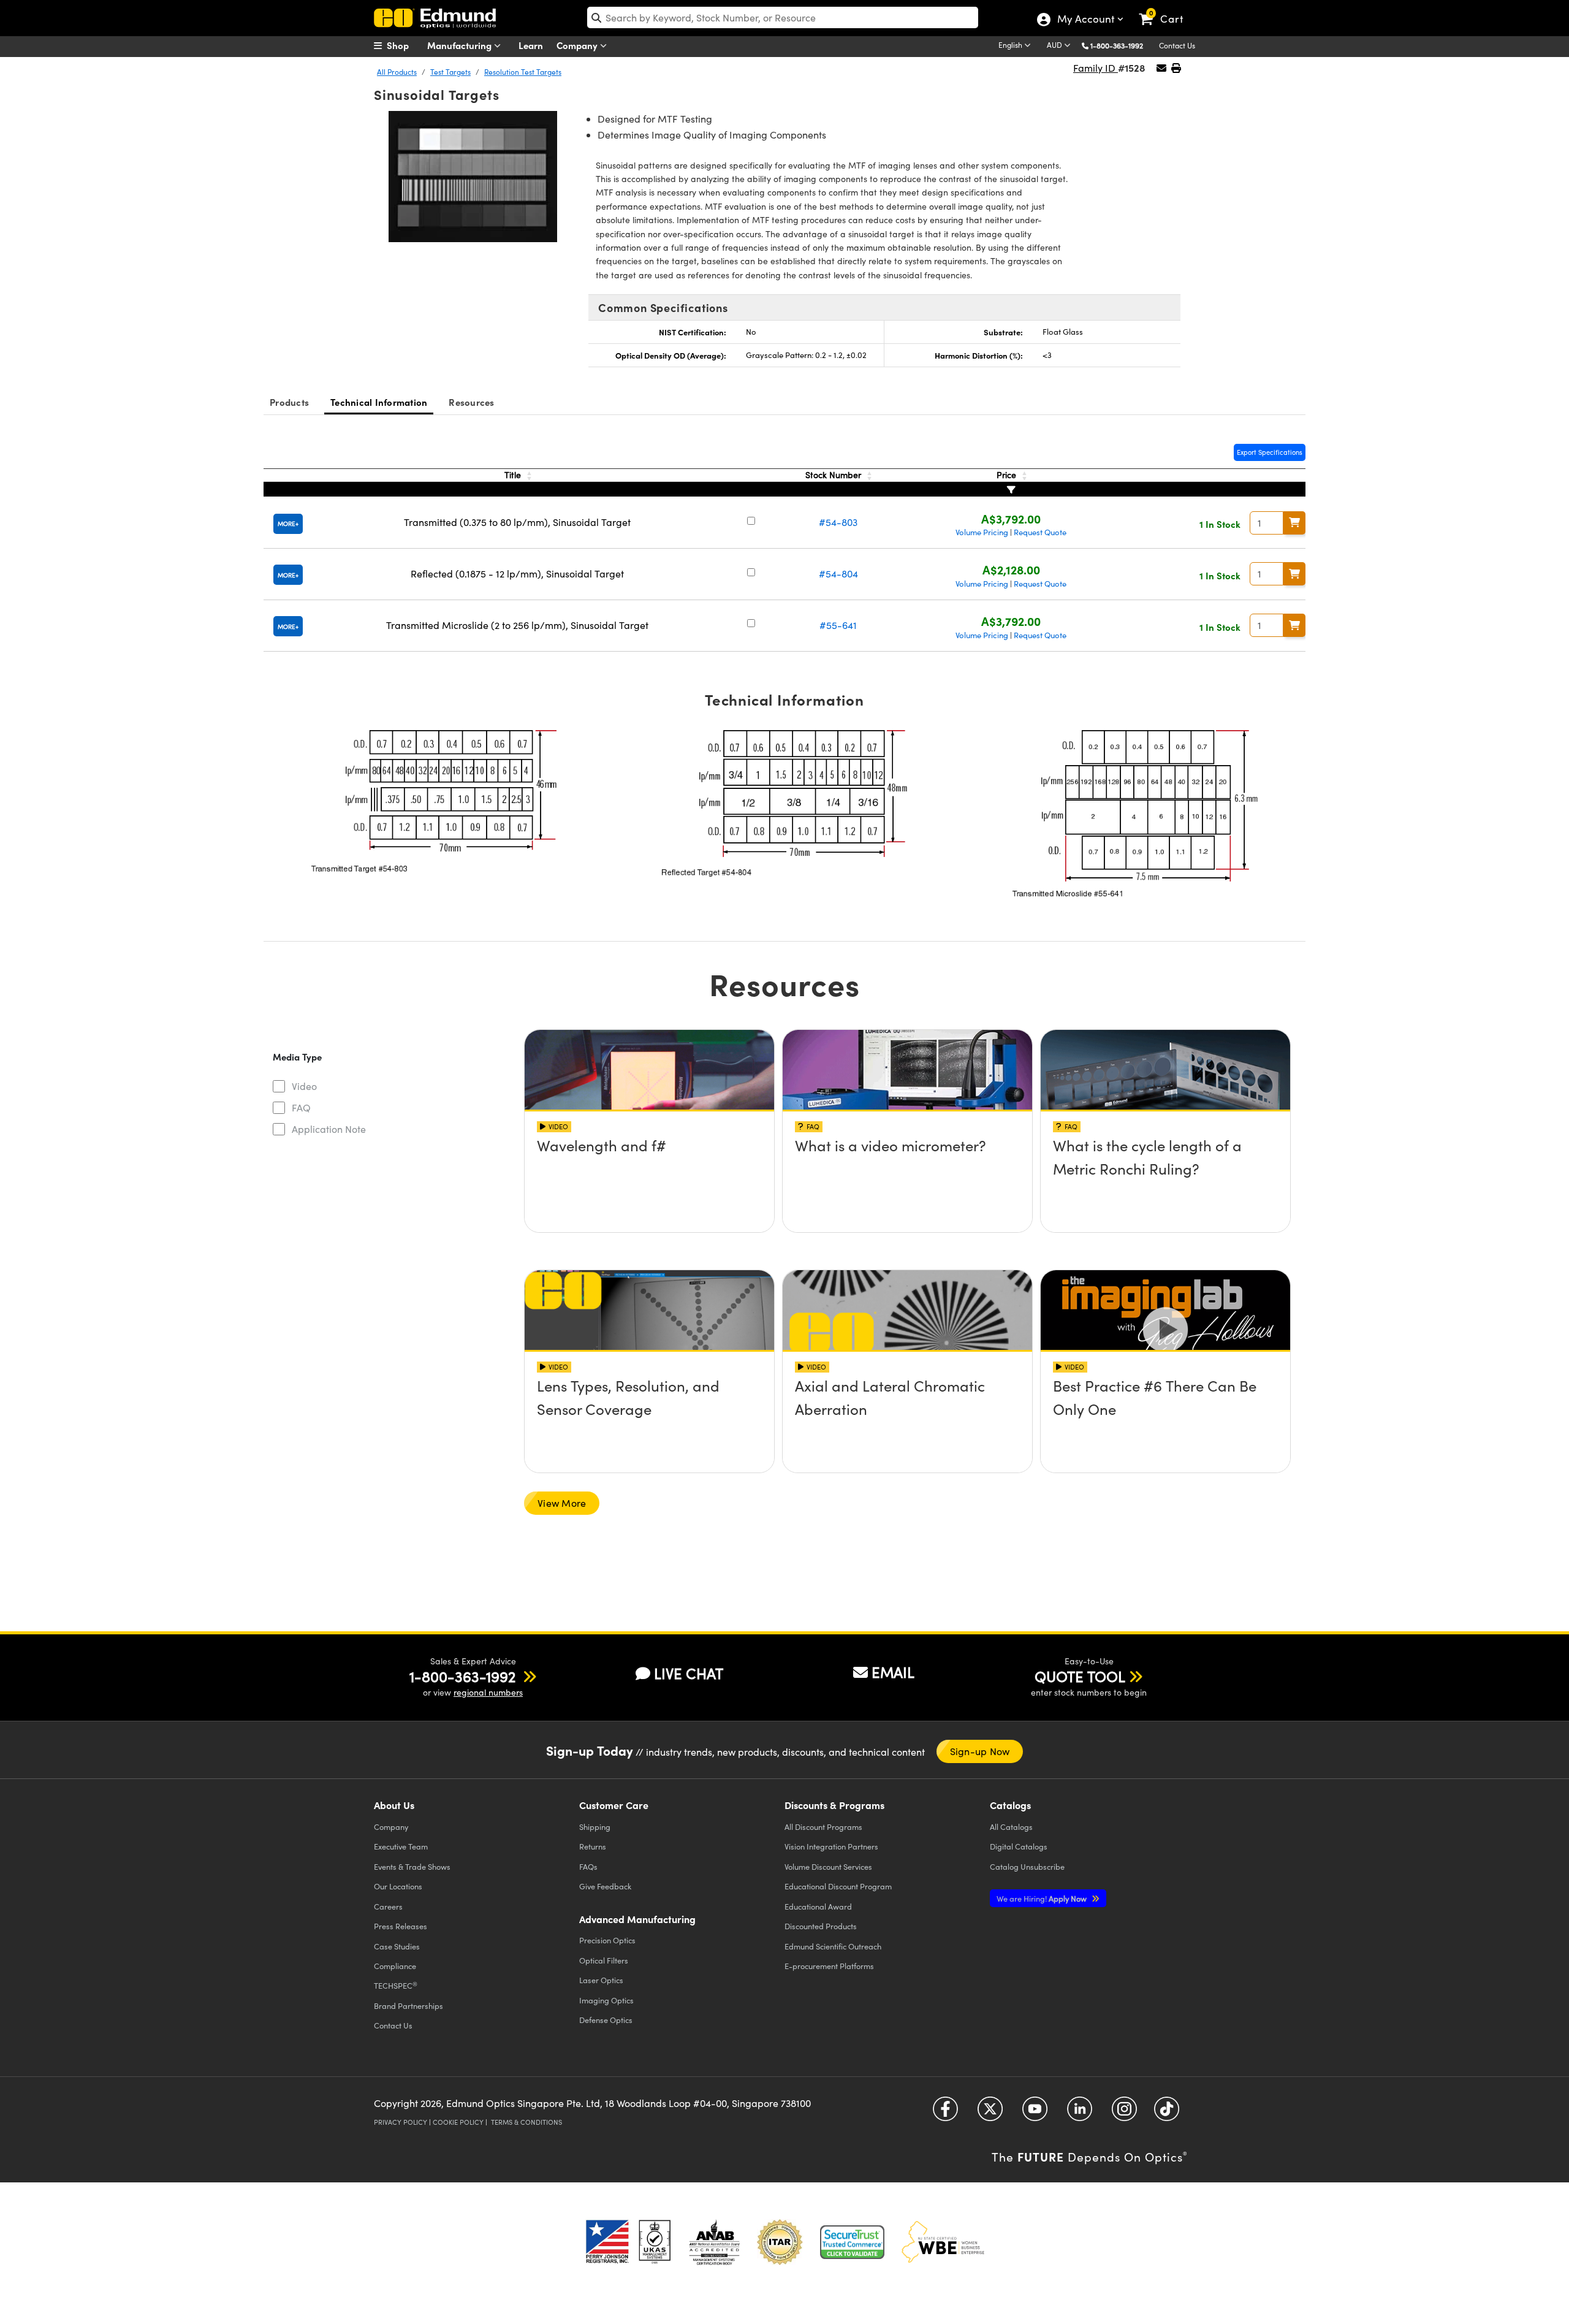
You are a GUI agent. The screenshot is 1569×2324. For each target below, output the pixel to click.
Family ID (1096, 68)
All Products (397, 72)
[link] (1167, 9)
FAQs (588, 1866)
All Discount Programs (823, 1827)
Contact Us (1177, 45)
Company (578, 45)
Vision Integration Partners (831, 1846)
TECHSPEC (396, 1986)
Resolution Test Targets (523, 72)
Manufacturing (461, 45)
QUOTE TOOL (1080, 1676)
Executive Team (401, 1846)
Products (289, 402)
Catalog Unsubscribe (1027, 1866)
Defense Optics (606, 2020)
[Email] (1161, 68)
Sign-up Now (980, 1751)
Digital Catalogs (1019, 1846)
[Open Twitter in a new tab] (990, 2113)
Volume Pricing (982, 532)
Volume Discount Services (828, 1866)
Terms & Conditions (526, 2122)
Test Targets (450, 72)
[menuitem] (405, 45)
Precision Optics (607, 1940)
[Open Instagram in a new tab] (1124, 2113)
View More (562, 1503)
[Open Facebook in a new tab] (945, 2113)
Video (304, 1086)
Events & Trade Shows (412, 1866)
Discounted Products (821, 1926)
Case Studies (397, 1946)
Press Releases (401, 1926)
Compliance (395, 1966)
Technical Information (379, 402)
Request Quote (1040, 532)
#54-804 (838, 573)
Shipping (595, 1827)
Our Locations (398, 1886)
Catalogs (1011, 1827)
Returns (593, 1846)
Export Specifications (1270, 452)
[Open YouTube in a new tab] (1035, 2113)
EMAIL (893, 1672)
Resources (471, 402)
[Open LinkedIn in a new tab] (1080, 2113)
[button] (1121, 45)
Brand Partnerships (408, 2006)
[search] (783, 17)
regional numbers (488, 1692)
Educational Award (818, 1906)
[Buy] (1294, 523)
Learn (531, 45)
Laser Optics (601, 1980)
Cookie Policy (458, 2122)
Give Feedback (605, 1886)
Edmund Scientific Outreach (833, 1946)
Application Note (329, 1129)
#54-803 (838, 522)
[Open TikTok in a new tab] (1167, 2113)
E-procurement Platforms (829, 1966)
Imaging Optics (606, 2000)
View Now (649, 1181)
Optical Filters (604, 1960)
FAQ (301, 1107)
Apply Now (1043, 1898)
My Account (1085, 20)
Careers (388, 1906)
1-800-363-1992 (1117, 45)
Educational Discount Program (838, 1886)
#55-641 (838, 625)
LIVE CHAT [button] (689, 1673)
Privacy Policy (401, 2122)
